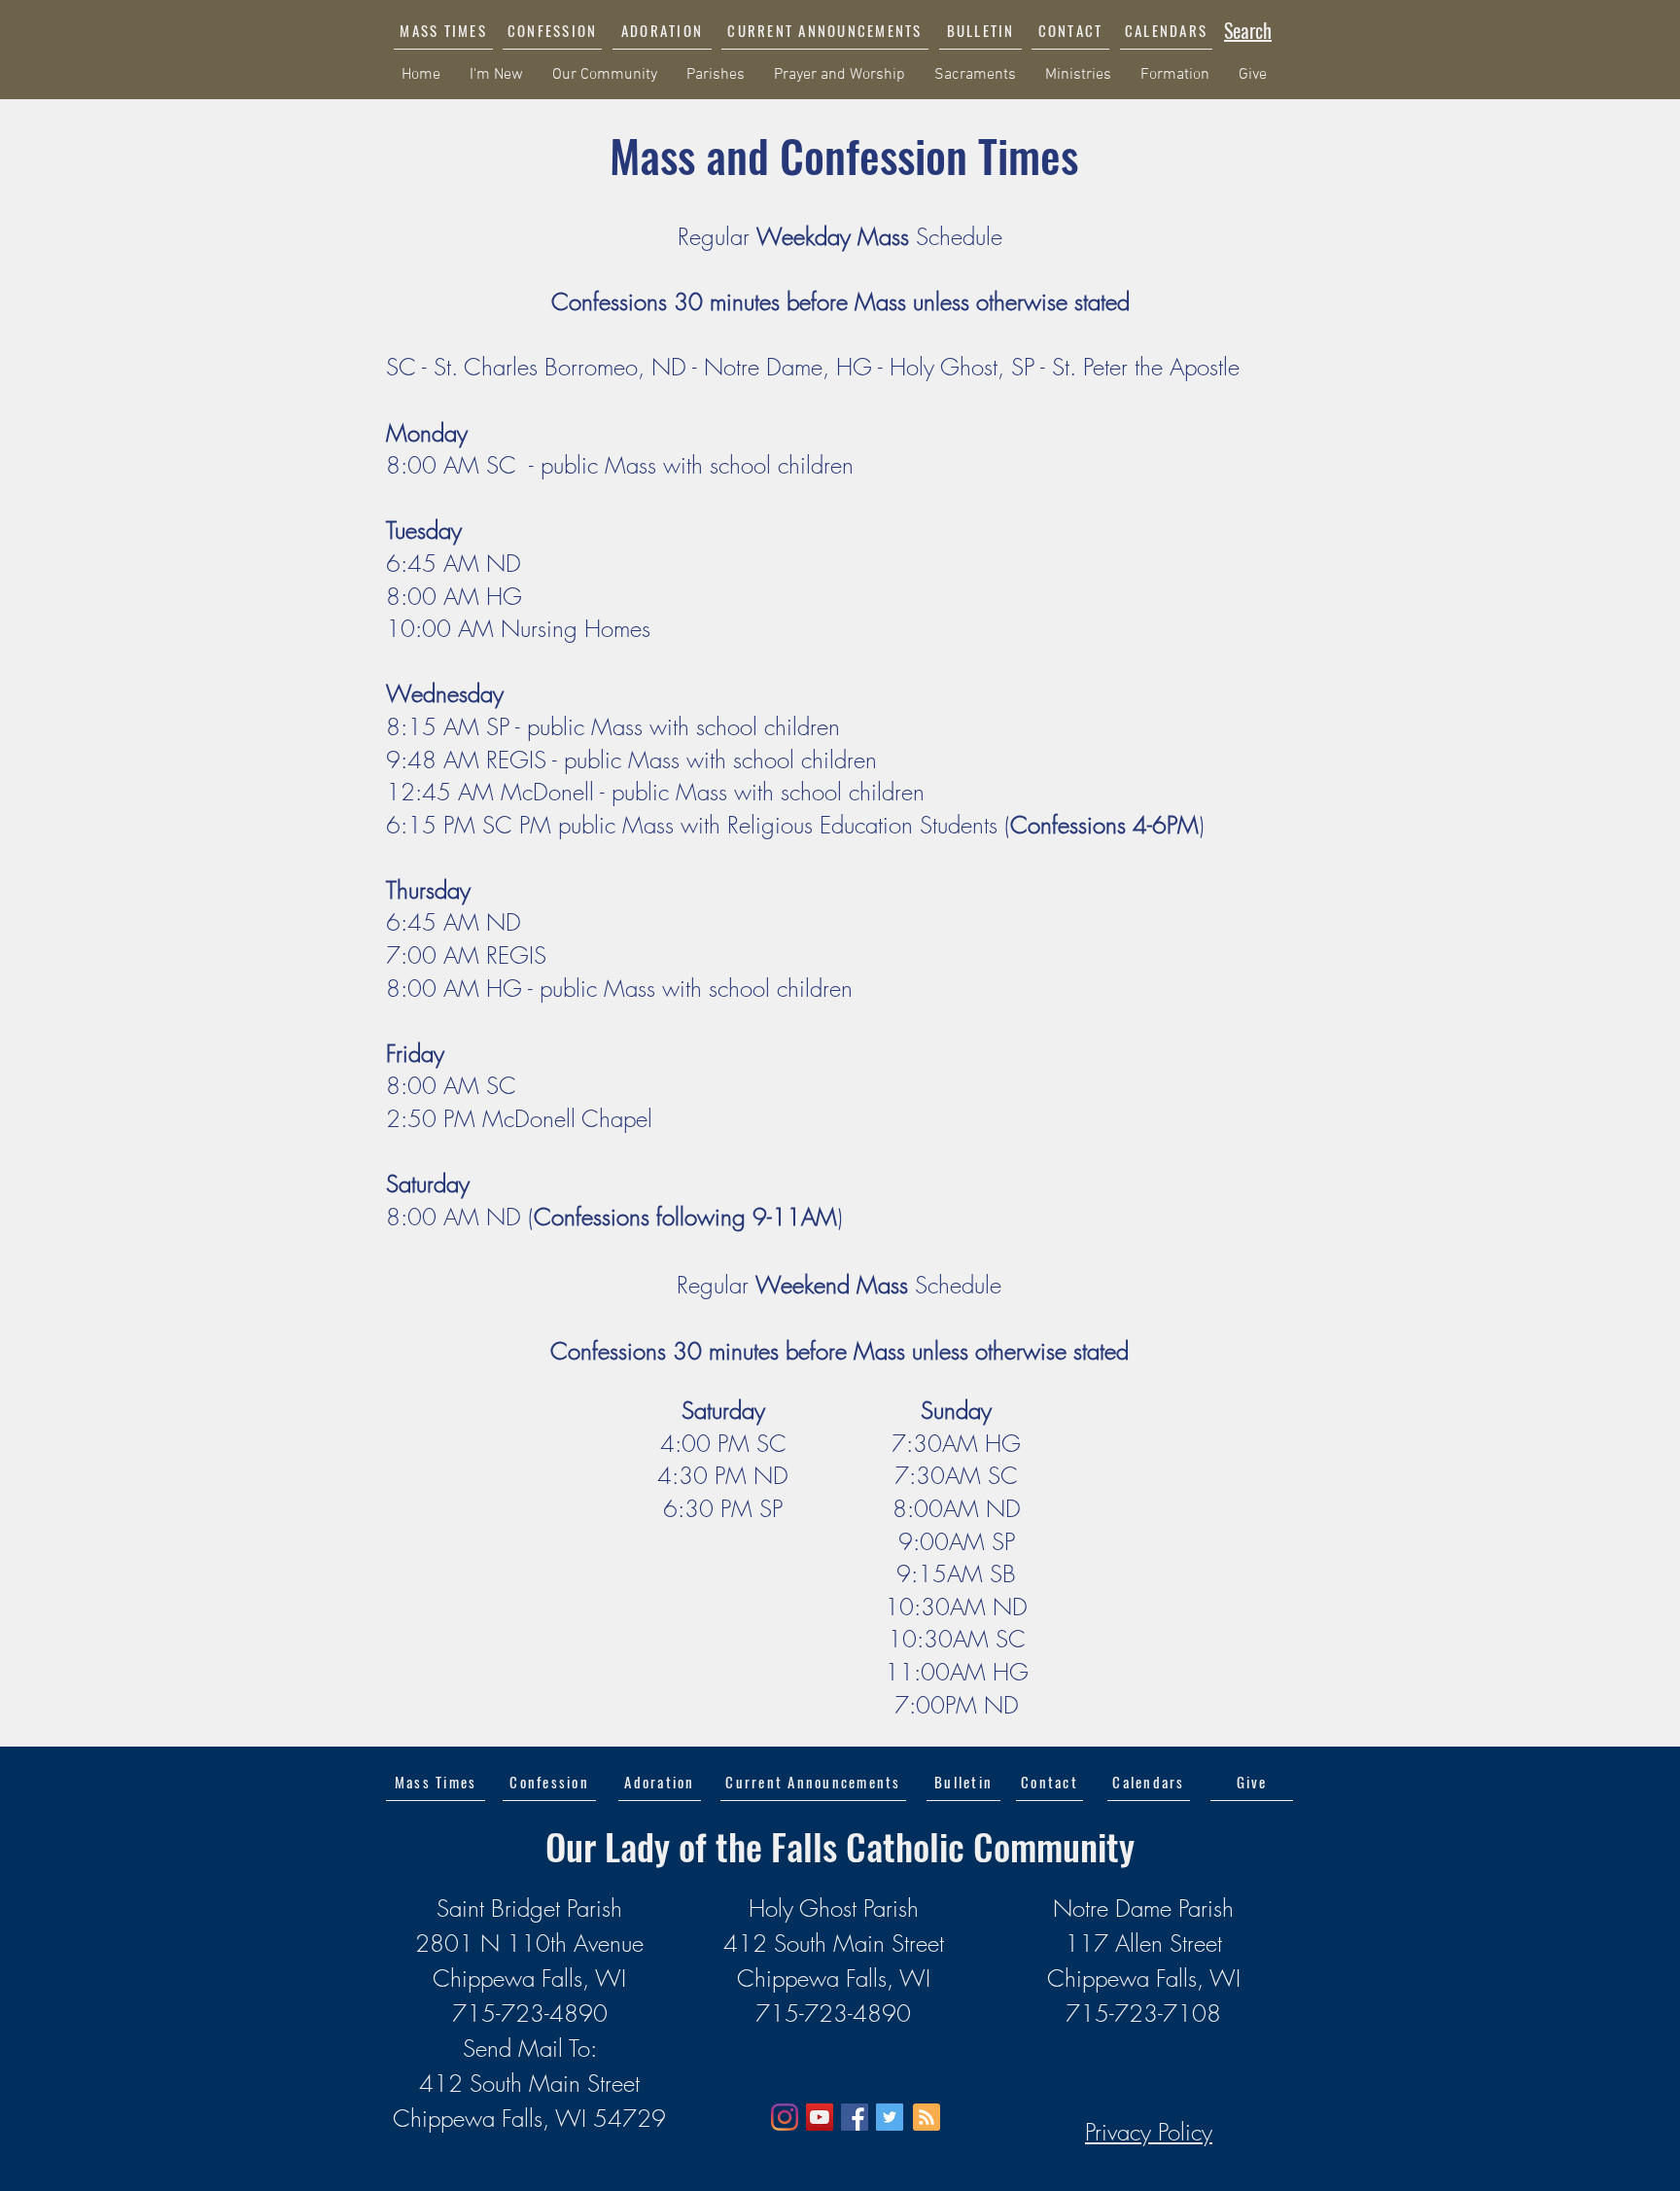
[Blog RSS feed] (927, 2118)
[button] (825, 30)
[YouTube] (820, 2117)
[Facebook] (855, 2117)
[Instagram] (785, 2117)
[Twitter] (890, 2117)
